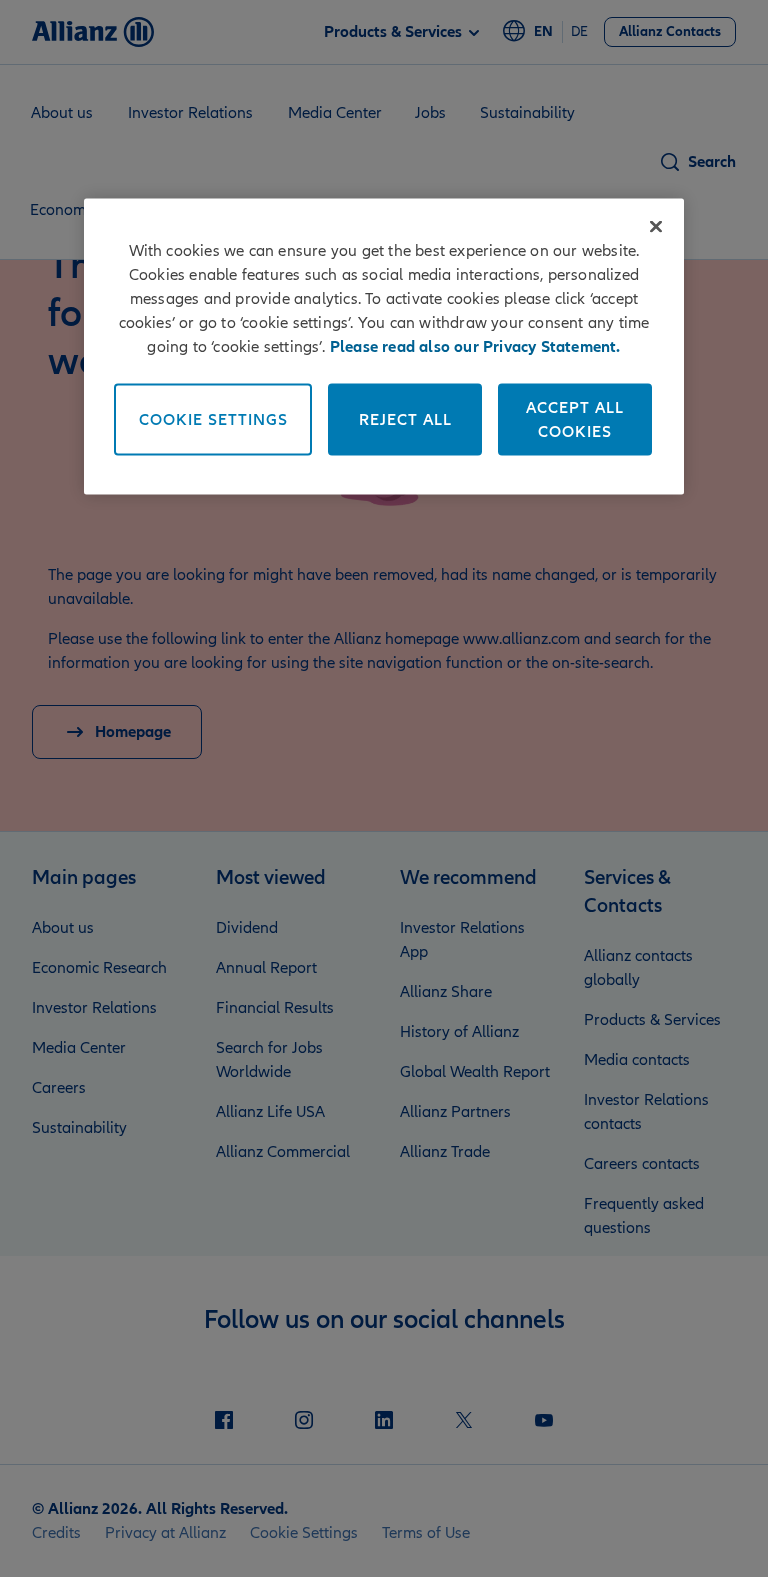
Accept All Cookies (575, 419)
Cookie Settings (213, 419)
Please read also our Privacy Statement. (475, 346)
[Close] (656, 226)
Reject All (405, 419)
